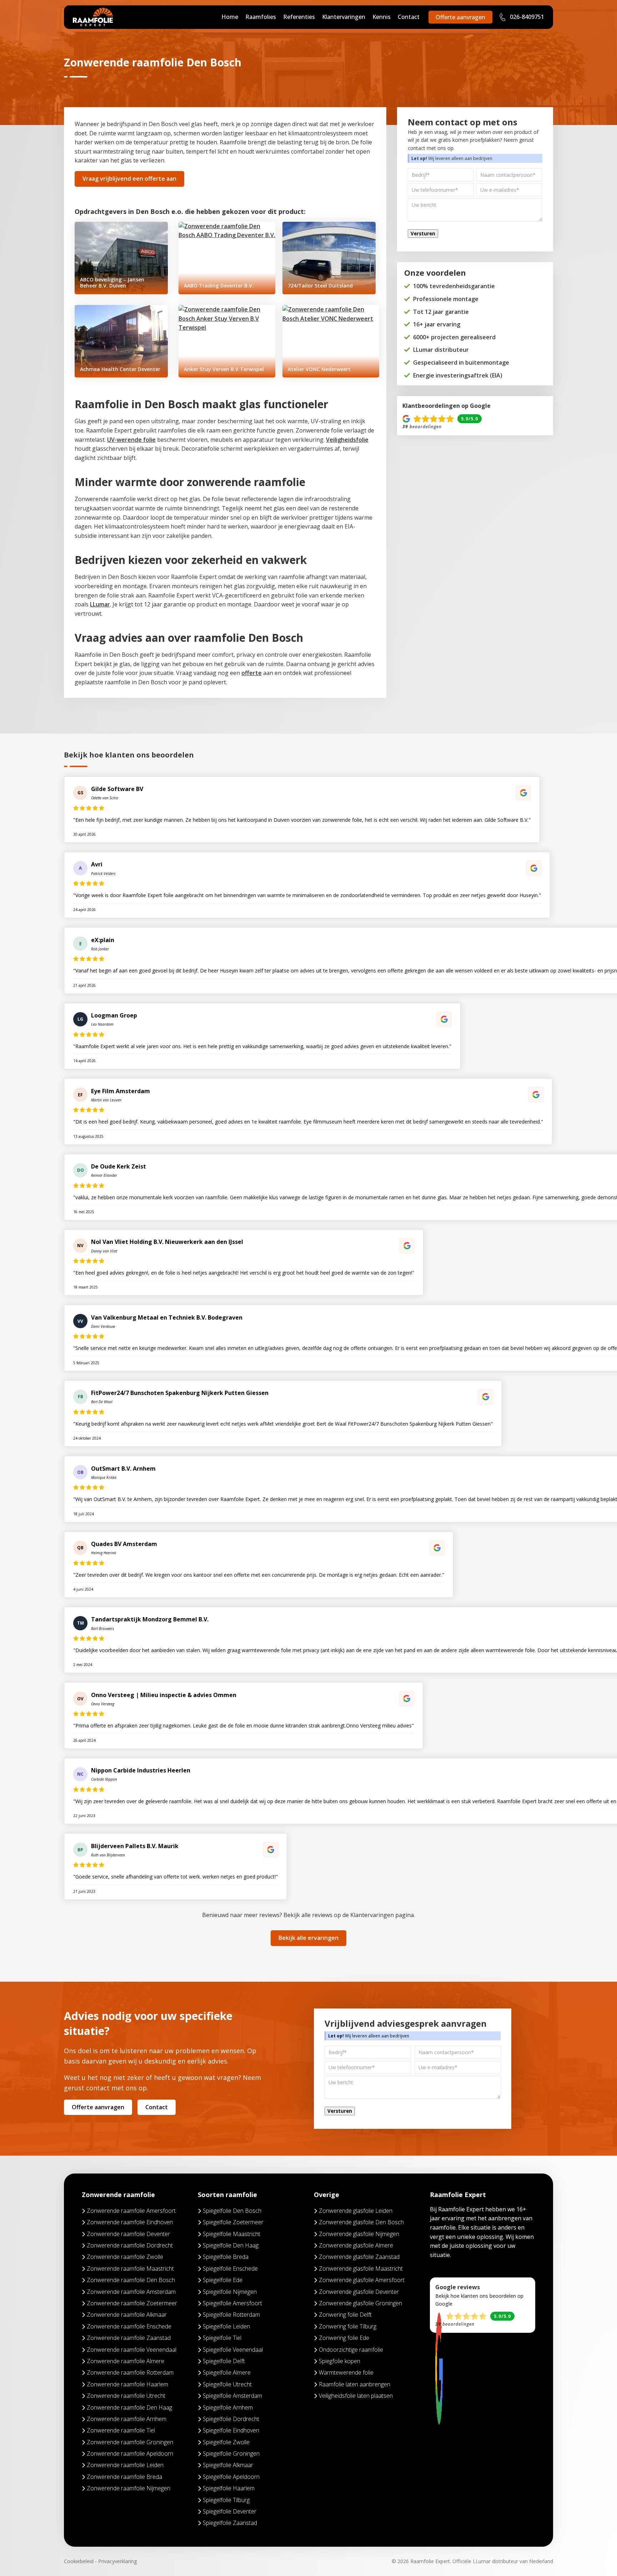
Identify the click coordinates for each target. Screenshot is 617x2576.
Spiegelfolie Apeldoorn (231, 2477)
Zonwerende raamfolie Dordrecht (130, 2245)
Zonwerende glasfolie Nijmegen (359, 2234)
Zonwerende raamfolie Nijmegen (129, 2488)
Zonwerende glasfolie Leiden (356, 2211)
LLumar (100, 604)
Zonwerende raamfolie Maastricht (130, 2269)
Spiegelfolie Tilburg (226, 2500)
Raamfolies (261, 17)
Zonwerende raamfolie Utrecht (126, 2396)
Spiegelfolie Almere (227, 2372)
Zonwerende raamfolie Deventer (128, 2234)
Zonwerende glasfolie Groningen (360, 2303)
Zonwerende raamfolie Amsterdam (131, 2292)
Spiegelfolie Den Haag (231, 2245)
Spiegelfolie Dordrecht (231, 2419)
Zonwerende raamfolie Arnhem (127, 2419)
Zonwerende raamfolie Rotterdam (130, 2372)
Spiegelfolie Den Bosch (232, 2211)
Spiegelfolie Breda (226, 2257)
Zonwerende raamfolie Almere (126, 2361)
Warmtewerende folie (346, 2372)
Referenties (299, 17)
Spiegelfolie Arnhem (228, 2407)
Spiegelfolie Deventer (230, 2511)
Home (230, 17)
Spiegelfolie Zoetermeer (233, 2222)
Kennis (382, 17)
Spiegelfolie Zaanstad (230, 2523)
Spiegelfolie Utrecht (227, 2384)
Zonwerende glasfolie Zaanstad (359, 2257)
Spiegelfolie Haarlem (229, 2488)
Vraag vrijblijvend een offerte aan (129, 179)
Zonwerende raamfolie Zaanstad (129, 2338)
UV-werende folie (131, 440)
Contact (409, 17)
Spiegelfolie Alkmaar (228, 2465)
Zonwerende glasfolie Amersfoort (362, 2280)
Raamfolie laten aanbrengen (355, 2384)
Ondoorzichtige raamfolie (351, 2350)
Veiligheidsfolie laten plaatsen (356, 2396)
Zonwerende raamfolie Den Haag (129, 2407)
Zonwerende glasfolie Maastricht (361, 2269)
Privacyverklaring (117, 2561)
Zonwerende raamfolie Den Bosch (131, 2280)
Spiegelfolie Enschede (230, 2269)
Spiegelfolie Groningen (231, 2454)
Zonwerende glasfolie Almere (356, 2245)
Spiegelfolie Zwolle (226, 2442)
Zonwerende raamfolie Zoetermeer (132, 2303)
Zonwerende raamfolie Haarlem (127, 2384)
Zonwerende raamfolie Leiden (125, 2465)
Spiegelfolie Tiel (222, 2338)
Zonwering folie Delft (345, 2315)
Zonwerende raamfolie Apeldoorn (130, 2454)
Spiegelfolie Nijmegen (230, 2292)
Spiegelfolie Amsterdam (232, 2396)
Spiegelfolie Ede (223, 2280)
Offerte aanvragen (460, 17)
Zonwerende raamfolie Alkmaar (127, 2315)
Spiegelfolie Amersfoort (232, 2303)
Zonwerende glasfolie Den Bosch (361, 2222)
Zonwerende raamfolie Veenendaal (132, 2350)
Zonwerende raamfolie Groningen (130, 2442)
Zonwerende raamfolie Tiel (121, 2430)
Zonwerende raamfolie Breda (124, 2477)
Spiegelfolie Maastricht (232, 2234)
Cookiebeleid (79, 2561)
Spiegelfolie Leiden (226, 2326)
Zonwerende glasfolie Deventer (359, 2292)
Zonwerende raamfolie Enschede (129, 2326)
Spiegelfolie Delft (224, 2361)
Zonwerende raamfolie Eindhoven (130, 2222)
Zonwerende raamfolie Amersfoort (131, 2211)
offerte (252, 673)
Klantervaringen (344, 17)
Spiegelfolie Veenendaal (233, 2350)
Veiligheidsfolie (347, 440)
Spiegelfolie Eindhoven (231, 2430)
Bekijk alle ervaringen (308, 1938)
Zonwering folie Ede (344, 2338)
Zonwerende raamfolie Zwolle (125, 2257)
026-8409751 (526, 17)
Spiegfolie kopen (340, 2361)
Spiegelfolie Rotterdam (231, 2315)
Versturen (423, 234)
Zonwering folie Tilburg (348, 2326)
